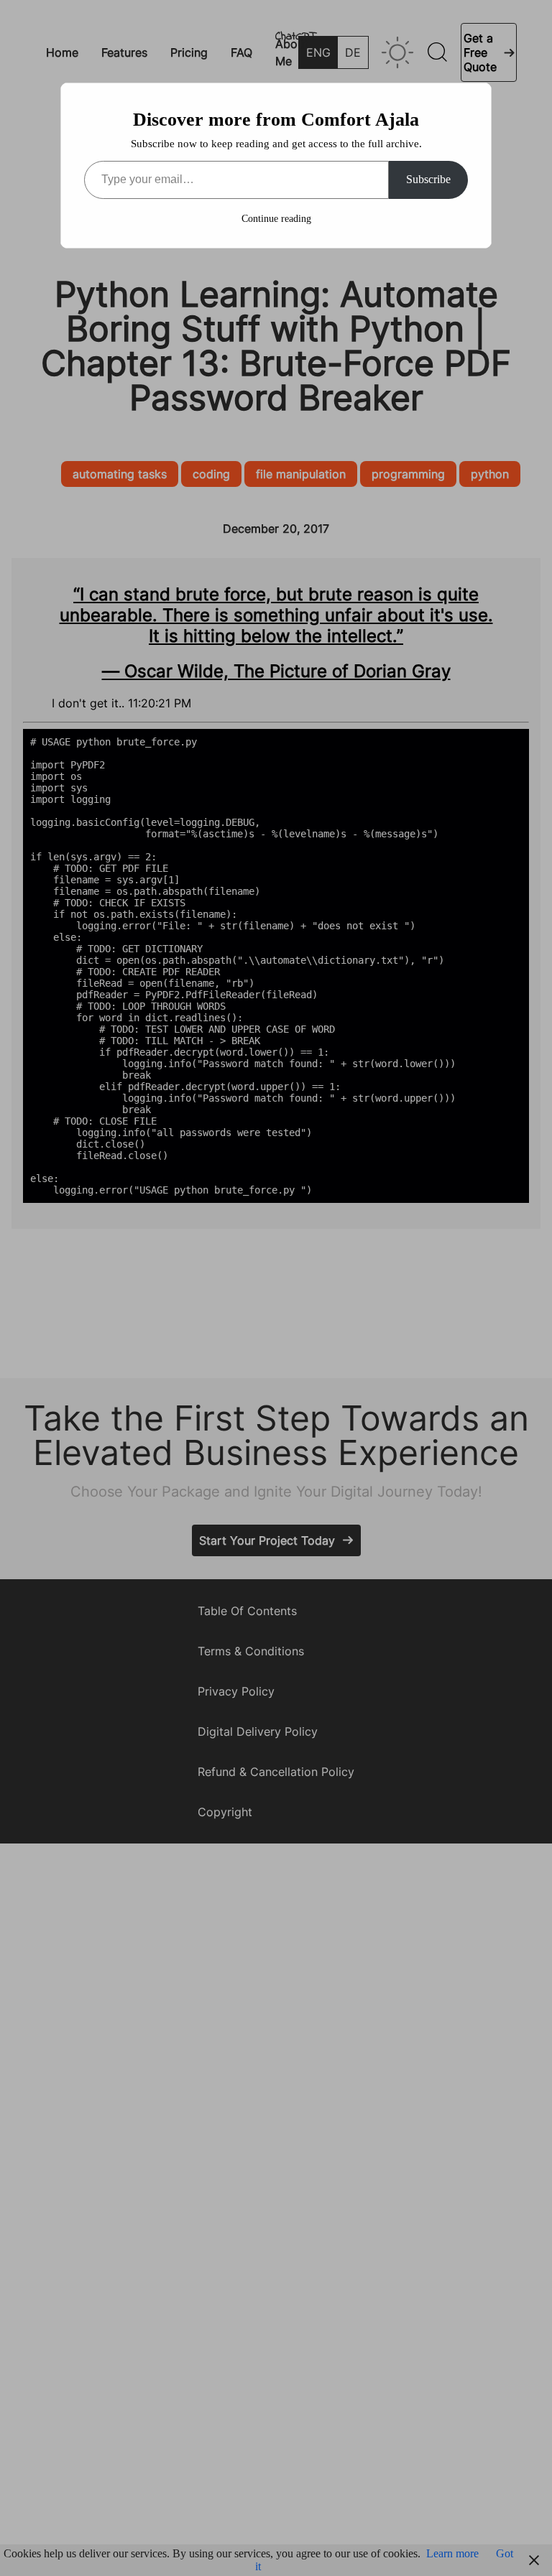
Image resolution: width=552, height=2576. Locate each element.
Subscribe (428, 179)
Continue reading (276, 219)
